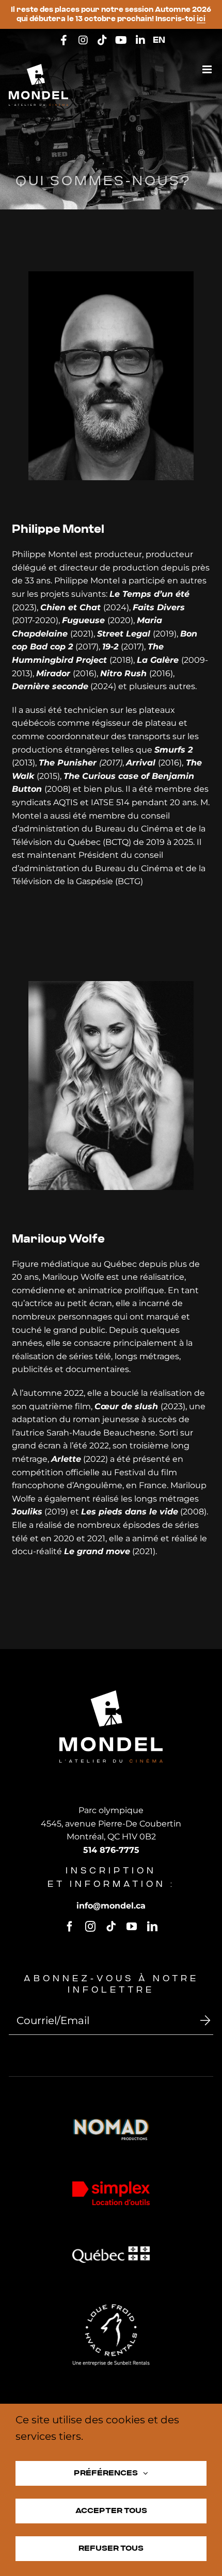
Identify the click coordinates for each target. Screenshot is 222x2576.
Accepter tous (111, 2511)
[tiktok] (111, 1927)
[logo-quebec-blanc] (111, 2250)
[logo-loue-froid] (111, 2308)
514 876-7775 (111, 1850)
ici (201, 19)
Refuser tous (111, 2548)
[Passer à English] (159, 41)
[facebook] (70, 1927)
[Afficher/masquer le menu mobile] (208, 69)
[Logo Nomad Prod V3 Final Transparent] (111, 2122)
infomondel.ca (111, 1906)
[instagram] (90, 1927)
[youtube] (132, 1927)
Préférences (106, 2473)
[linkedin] (152, 1927)
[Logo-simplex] (111, 2185)
